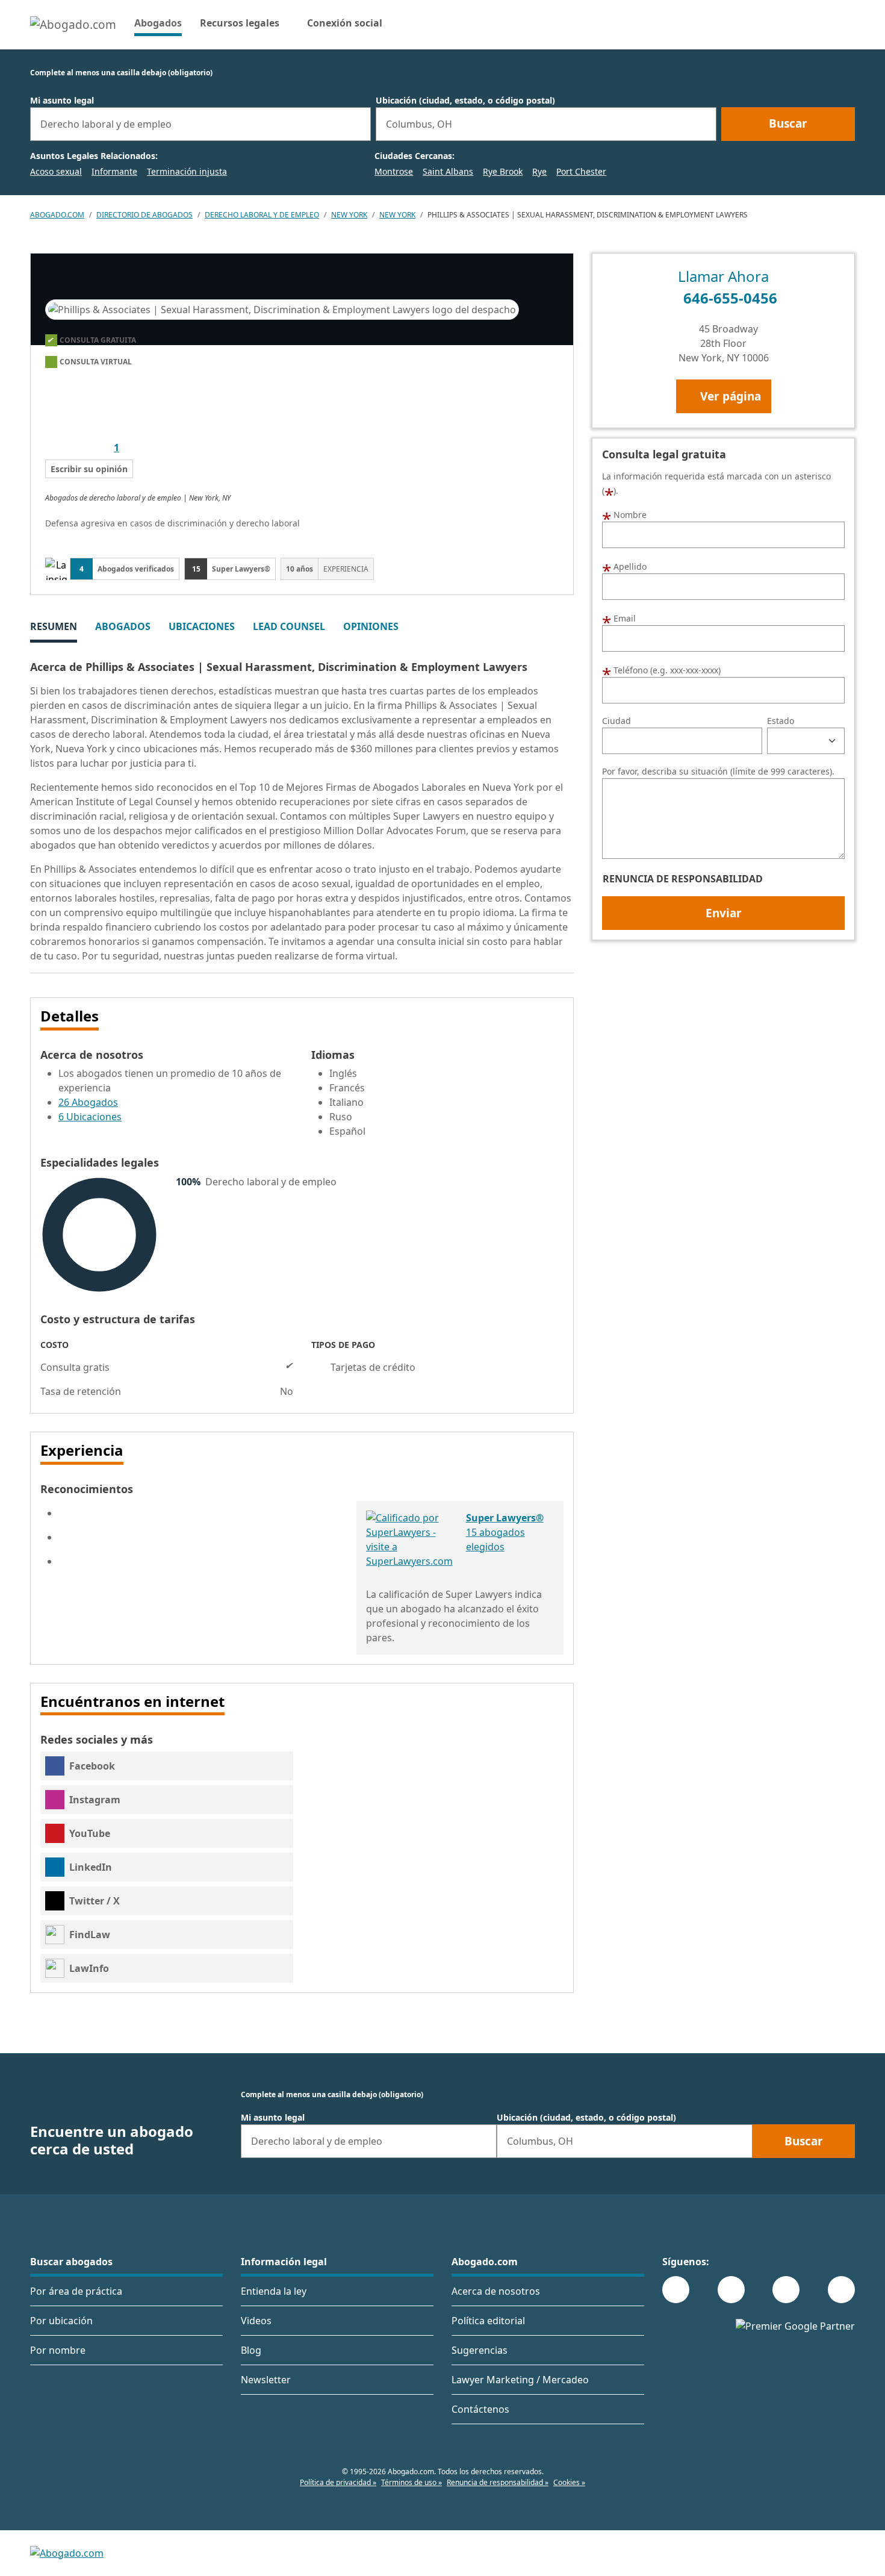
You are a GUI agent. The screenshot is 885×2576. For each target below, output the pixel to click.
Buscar (788, 123)
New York (349, 215)
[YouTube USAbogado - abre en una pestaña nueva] (841, 2290)
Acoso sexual (56, 171)
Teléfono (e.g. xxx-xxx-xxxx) (661, 669)
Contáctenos (480, 2409)
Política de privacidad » (338, 2482)
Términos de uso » (411, 2482)
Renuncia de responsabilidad (683, 879)
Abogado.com (57, 215)
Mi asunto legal (62, 101)
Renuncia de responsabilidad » (498, 2482)
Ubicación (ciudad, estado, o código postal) (465, 101)
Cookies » (569, 2482)
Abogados (158, 23)
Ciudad (616, 721)
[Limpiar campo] (356, 124)
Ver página (731, 396)
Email (619, 617)
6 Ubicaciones (90, 1117)
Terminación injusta (187, 171)
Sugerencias (480, 2350)
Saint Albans (448, 171)
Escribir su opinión (89, 469)
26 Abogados (88, 1102)
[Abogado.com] (73, 25)
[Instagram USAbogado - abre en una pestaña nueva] (731, 2290)
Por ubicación (61, 2321)
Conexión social (345, 23)
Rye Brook (503, 171)
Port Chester (581, 171)
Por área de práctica (76, 2291)
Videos (256, 2321)
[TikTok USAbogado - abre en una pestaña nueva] (786, 2290)
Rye (539, 171)
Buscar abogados (71, 2262)
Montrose (394, 171)
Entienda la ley (274, 2291)
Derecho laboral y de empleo (262, 215)
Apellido (624, 566)
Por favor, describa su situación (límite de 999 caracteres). (718, 772)
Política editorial (488, 2321)
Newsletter (266, 2380)
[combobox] (200, 124)
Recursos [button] (240, 23)
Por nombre (58, 2350)
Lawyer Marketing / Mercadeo (520, 2380)
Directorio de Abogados (144, 215)
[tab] (54, 628)
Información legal (284, 2262)
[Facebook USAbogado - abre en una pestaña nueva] (676, 2290)
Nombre (624, 514)
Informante (114, 171)
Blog (251, 2350)
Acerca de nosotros (496, 2291)
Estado (781, 721)
